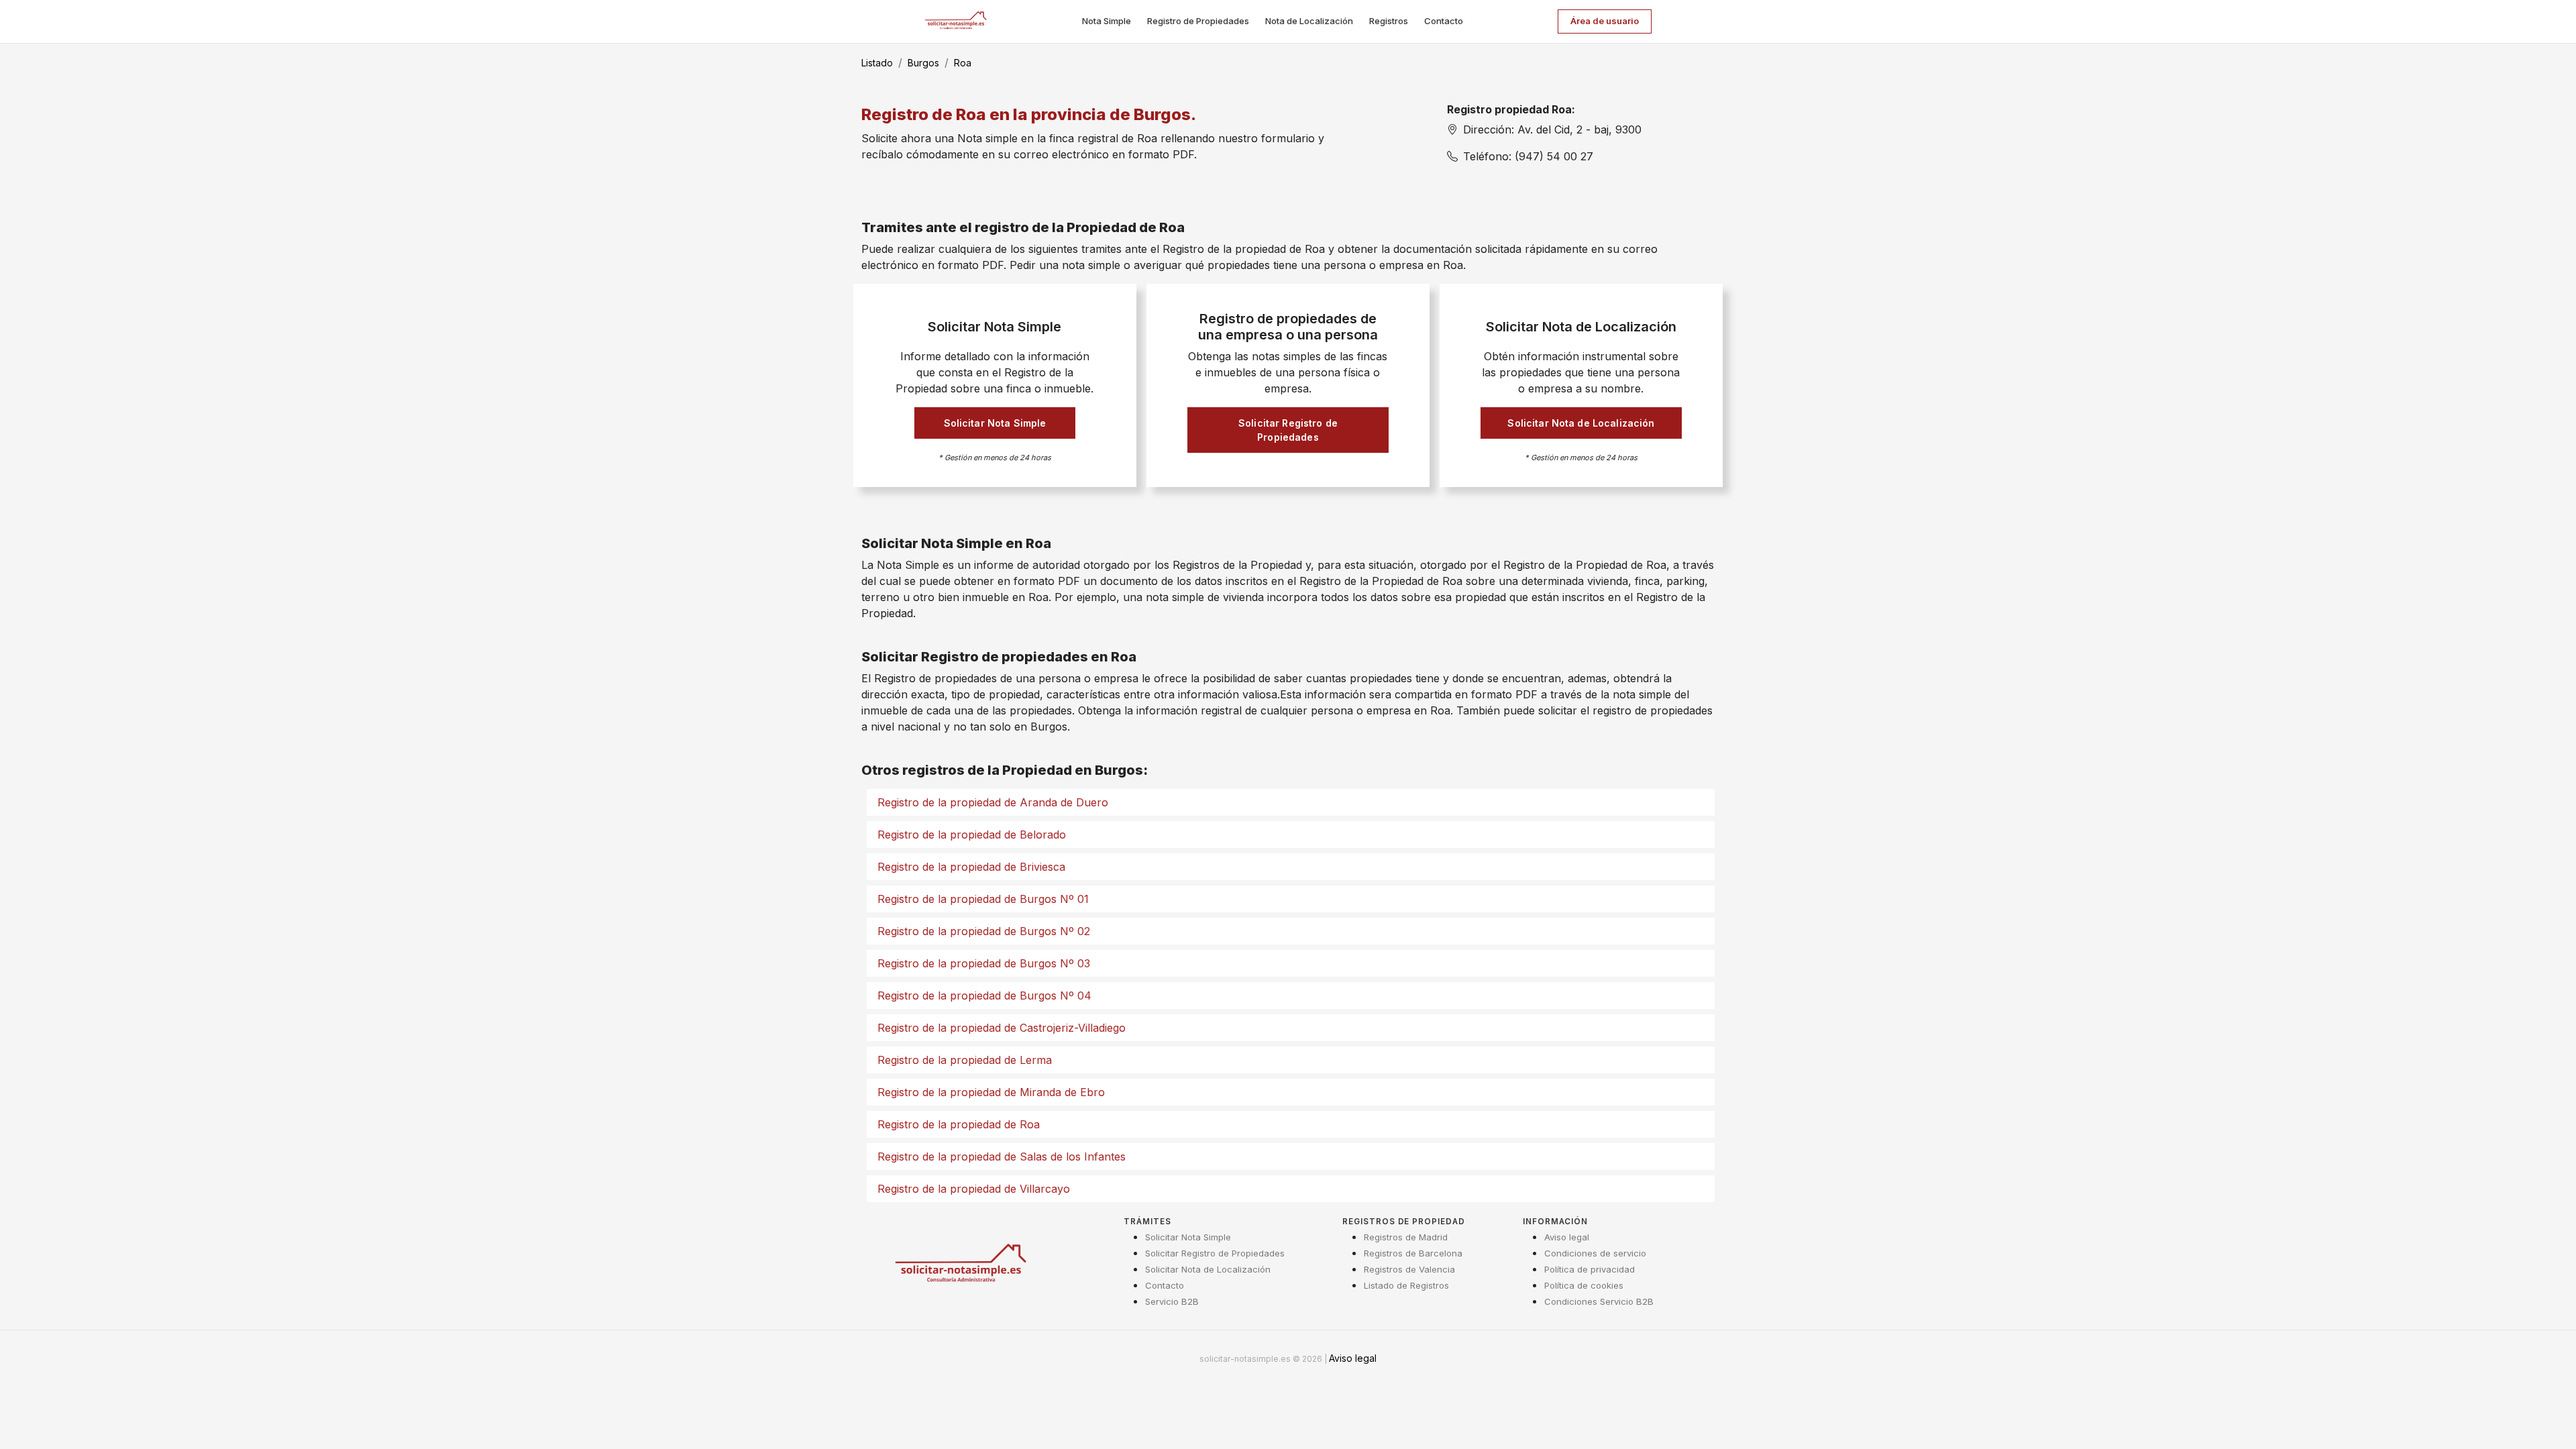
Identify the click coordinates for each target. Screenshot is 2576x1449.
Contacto (1444, 21)
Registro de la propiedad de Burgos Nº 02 (984, 931)
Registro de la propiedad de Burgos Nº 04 (984, 996)
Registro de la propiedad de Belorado (972, 835)
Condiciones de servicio (1595, 1253)
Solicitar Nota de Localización (1581, 423)
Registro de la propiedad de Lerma (965, 1060)
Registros (1389, 21)
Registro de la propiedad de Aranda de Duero (993, 802)
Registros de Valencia (1409, 1269)
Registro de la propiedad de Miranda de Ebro (991, 1092)
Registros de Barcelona (1413, 1253)
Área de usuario (1605, 21)
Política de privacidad (1590, 1269)
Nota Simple (1107, 21)
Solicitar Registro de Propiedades (1288, 430)
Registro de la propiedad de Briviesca (971, 867)
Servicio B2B (1172, 1301)
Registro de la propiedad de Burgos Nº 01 (983, 899)
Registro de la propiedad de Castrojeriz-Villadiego (1002, 1028)
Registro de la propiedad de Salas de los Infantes (1002, 1157)
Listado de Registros (1406, 1285)
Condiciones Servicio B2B (1599, 1301)
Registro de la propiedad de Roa (959, 1124)
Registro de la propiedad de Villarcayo (974, 1189)
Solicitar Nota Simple (995, 423)
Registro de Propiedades (1198, 21)
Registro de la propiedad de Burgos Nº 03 (984, 963)
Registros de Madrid (1406, 1237)
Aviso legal (1567, 1237)
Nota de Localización (1309, 21)
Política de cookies (1584, 1285)
